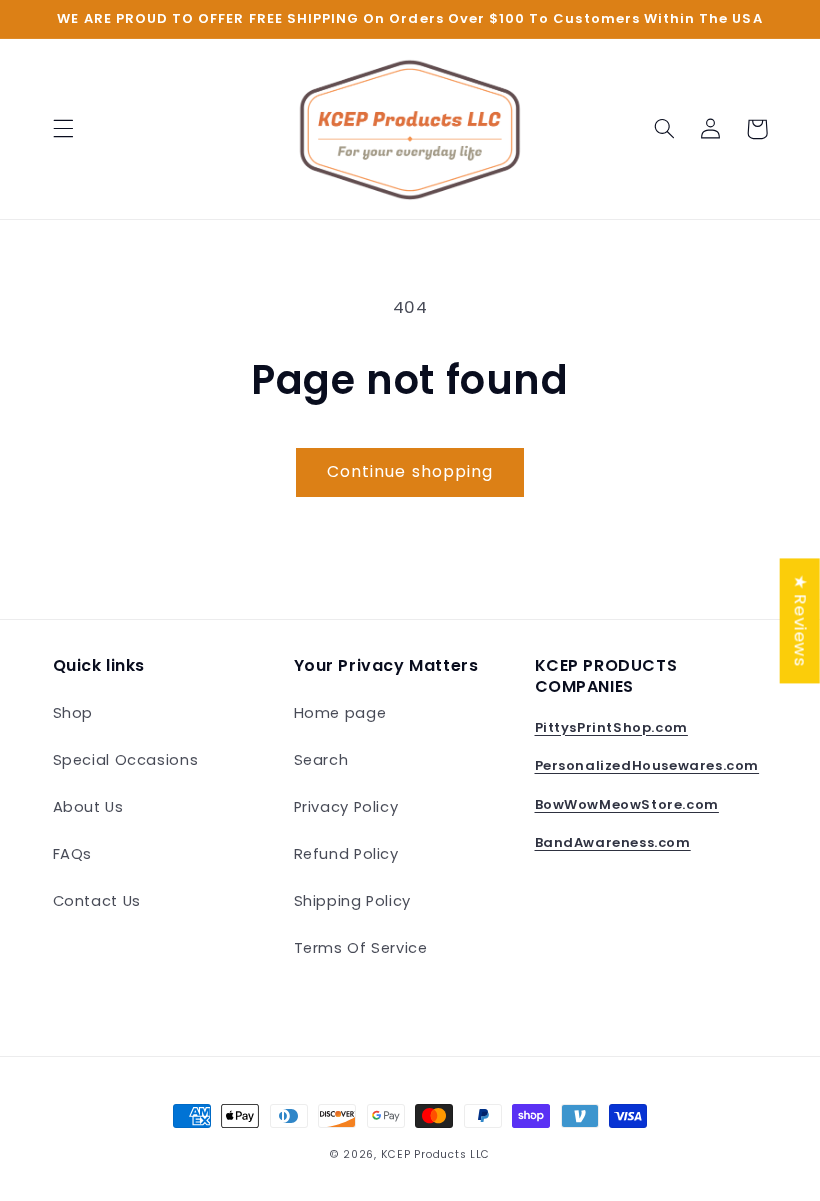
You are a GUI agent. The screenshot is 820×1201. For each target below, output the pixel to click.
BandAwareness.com (613, 842)
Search (321, 760)
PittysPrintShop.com (611, 727)
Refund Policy (346, 854)
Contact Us (97, 901)
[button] (63, 129)
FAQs (73, 854)
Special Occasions (126, 760)
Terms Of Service (361, 948)
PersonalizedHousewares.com (647, 765)
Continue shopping (410, 471)
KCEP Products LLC (436, 1154)
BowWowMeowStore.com (627, 804)
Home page (340, 713)
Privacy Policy (346, 807)
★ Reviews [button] (801, 620)
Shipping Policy (352, 901)
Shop (73, 713)
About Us (88, 807)
